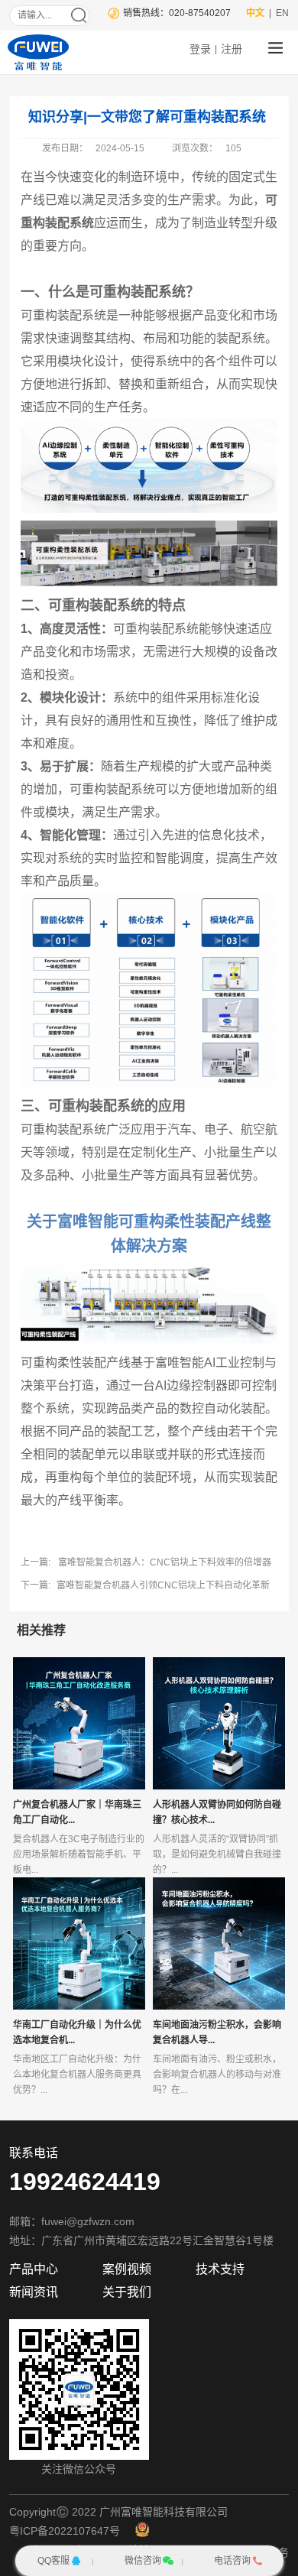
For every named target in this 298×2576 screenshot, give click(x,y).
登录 (200, 49)
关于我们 (127, 2292)
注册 (232, 49)
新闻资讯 (34, 2292)
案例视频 (127, 2269)
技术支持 (220, 2269)
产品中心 (34, 2269)
